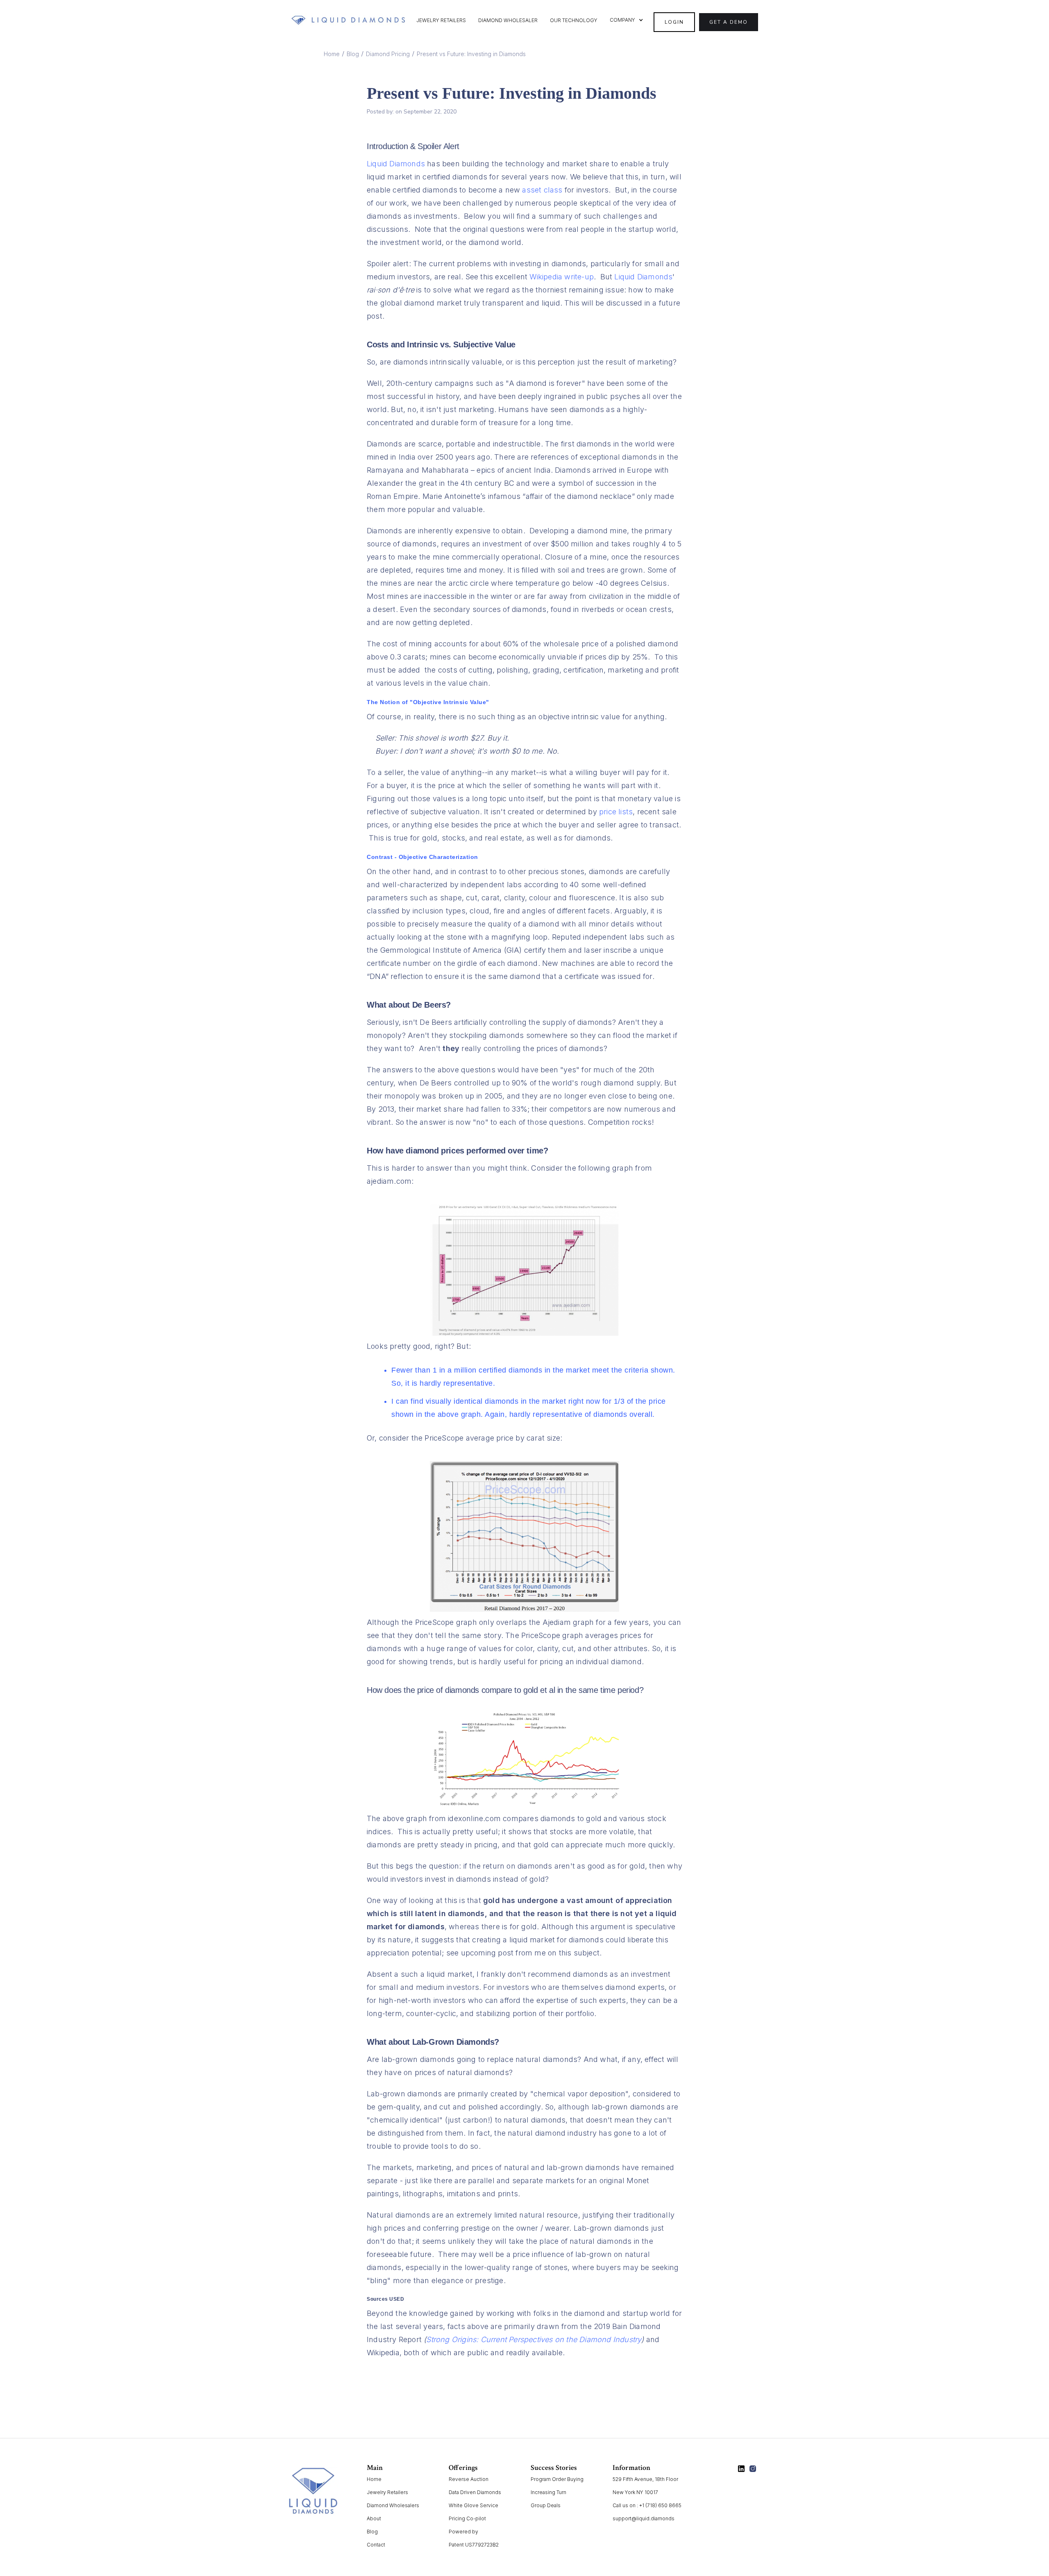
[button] (627, 20)
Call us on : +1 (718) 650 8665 (647, 2505)
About (374, 2518)
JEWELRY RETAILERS (441, 20)
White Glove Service (473, 2505)
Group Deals (546, 2505)
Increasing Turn (548, 2492)
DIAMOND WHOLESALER (508, 20)
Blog (353, 54)
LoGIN (674, 22)
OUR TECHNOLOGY (574, 20)
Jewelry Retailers (387, 2492)
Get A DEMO (729, 22)
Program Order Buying (557, 2479)
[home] (348, 20)
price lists (616, 812)
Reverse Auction (469, 2479)
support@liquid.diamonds (644, 2518)
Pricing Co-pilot (467, 2518)
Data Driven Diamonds (475, 2492)
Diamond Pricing (388, 54)
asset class (542, 190)
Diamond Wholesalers (393, 2505)
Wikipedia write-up (562, 277)
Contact (376, 2545)
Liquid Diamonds (396, 164)
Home (332, 54)
